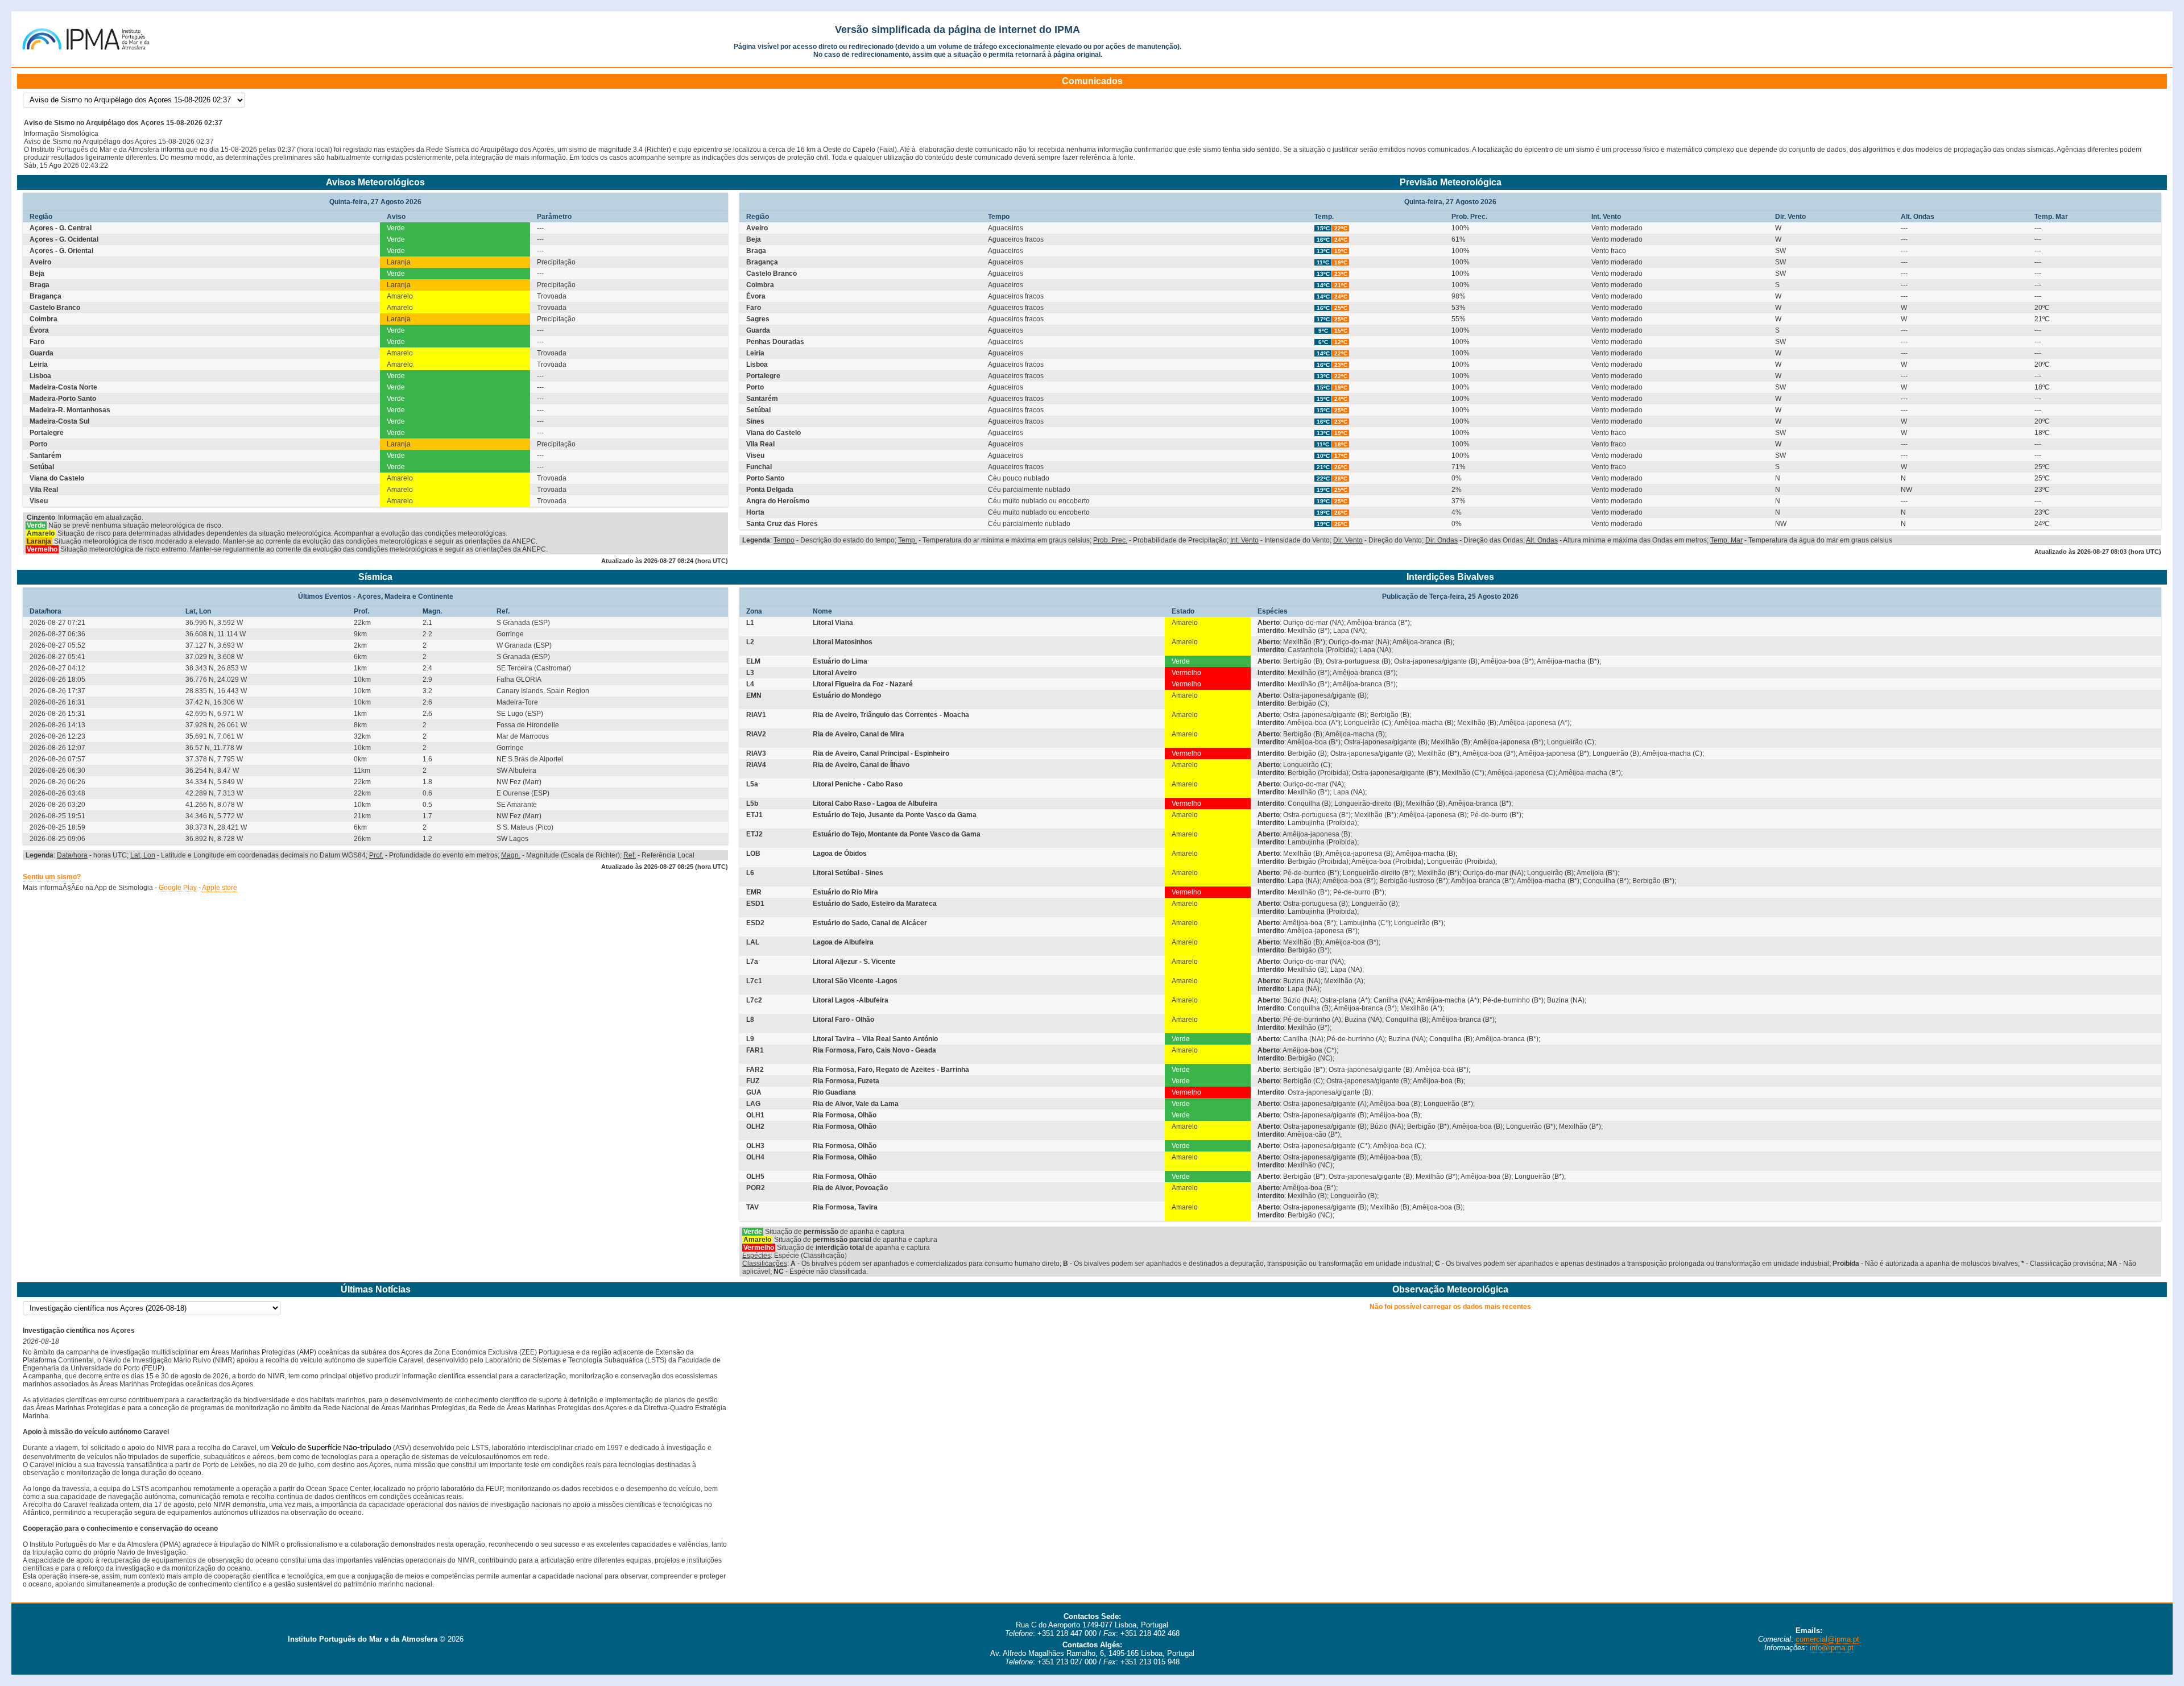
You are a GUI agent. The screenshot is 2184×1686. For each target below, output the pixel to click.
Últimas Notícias (376, 1289)
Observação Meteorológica (1450, 1289)
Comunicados (1092, 81)
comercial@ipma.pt (1827, 1639)
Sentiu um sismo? (52, 877)
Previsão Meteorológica (1451, 182)
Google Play (178, 888)
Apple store (220, 888)
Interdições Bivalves (1450, 577)
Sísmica (375, 577)
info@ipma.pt (1832, 1648)
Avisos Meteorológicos (375, 182)
